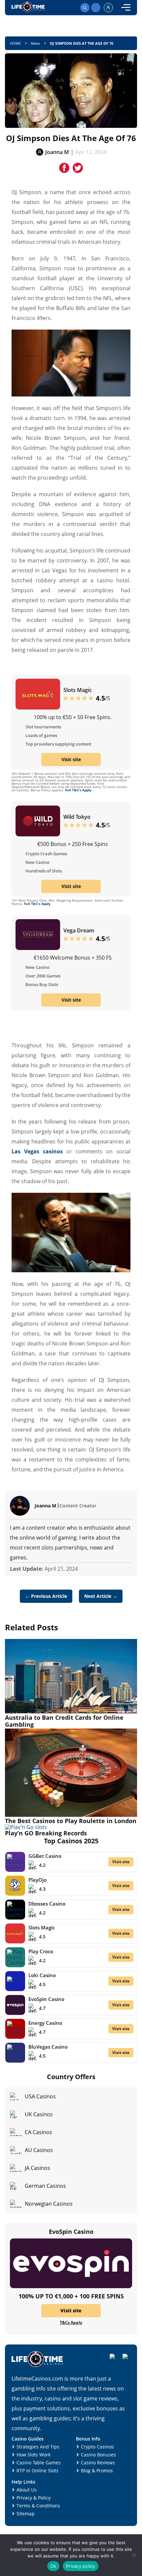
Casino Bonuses (98, 2455)
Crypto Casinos (97, 2447)
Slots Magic (78, 690)
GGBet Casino (45, 1856)
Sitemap (26, 2514)
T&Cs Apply (71, 2323)
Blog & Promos (97, 2471)
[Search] (85, 8)
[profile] (108, 8)
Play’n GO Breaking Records (46, 1833)
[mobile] (126, 8)
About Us (27, 2490)
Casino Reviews (98, 2463)
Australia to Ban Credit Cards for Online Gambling (64, 1721)
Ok (53, 2566)
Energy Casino (45, 2023)
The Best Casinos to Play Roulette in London (71, 1821)
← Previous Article (46, 1596)
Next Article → (101, 1596)
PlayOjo (37, 1880)
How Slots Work (34, 2455)
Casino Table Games (39, 2463)
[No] (134, 2555)
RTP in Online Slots (37, 2471)
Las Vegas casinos (37, 1151)
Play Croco (41, 1951)
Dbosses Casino (47, 1904)
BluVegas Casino (48, 2047)
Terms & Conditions (38, 2506)
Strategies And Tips (38, 2447)
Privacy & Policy (34, 2498)
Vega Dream (79, 930)
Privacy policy (81, 2566)
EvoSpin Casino (46, 1999)
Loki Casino (42, 1975)
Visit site (71, 759)
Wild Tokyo (77, 817)
